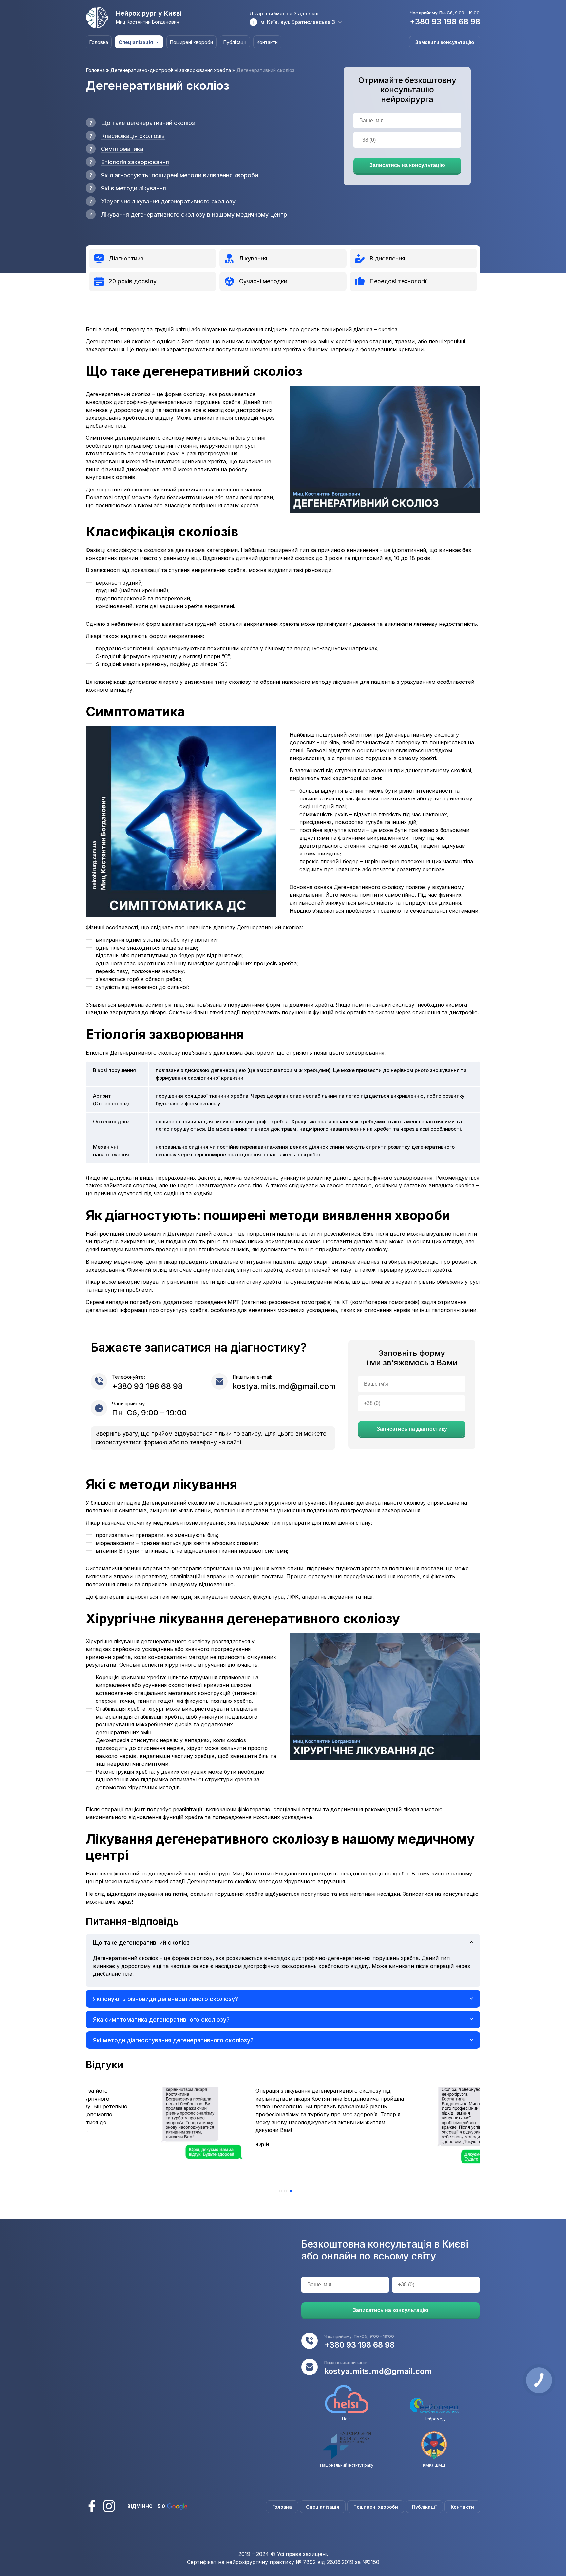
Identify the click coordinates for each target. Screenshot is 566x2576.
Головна (99, 42)
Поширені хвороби (191, 42)
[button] (275, 2191)
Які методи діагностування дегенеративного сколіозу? (173, 2040)
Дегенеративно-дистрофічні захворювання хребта (171, 70)
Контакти (267, 42)
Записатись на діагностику (412, 1429)
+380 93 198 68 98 (445, 21)
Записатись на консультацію (407, 165)
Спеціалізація (136, 42)
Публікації (235, 42)
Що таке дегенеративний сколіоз (141, 1942)
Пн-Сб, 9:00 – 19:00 (149, 1413)
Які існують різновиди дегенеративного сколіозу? (166, 1999)
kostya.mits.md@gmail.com (284, 1386)
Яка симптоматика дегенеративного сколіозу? (161, 2019)
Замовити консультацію (445, 42)
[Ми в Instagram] (109, 2506)
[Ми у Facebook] (92, 2506)
